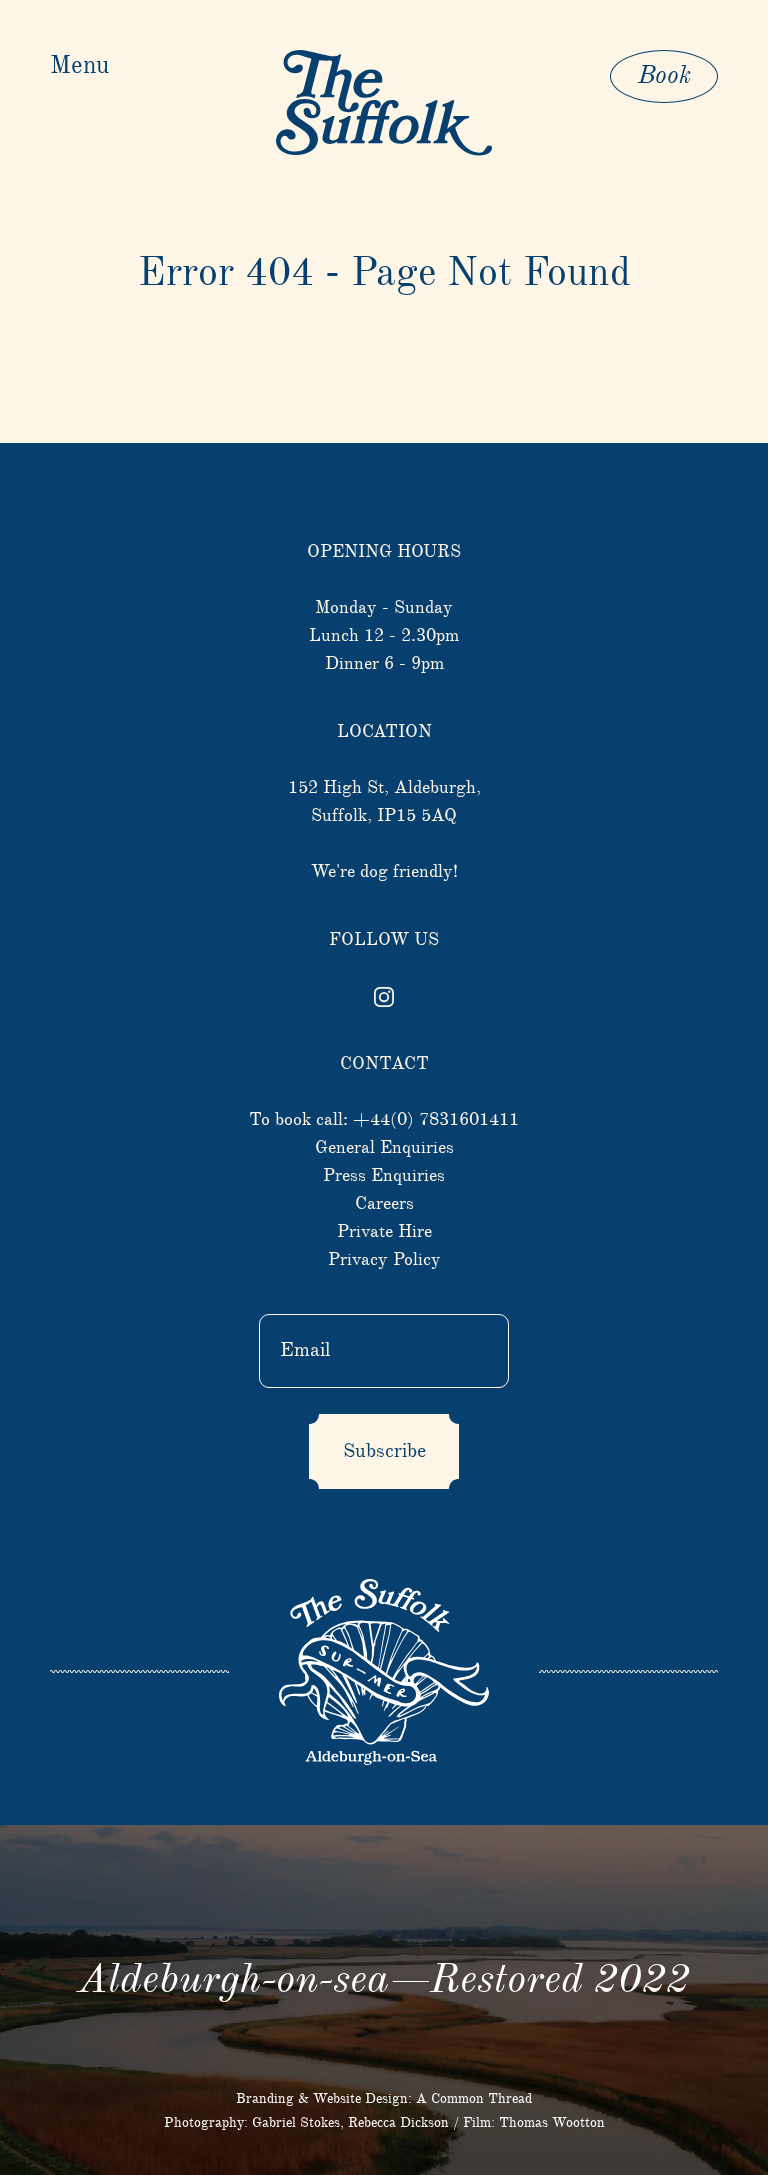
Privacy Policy (384, 1260)
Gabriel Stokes (296, 2123)
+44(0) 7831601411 (436, 1120)
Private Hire (384, 1232)
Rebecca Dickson (398, 2123)
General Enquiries (384, 1148)
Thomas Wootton (552, 2123)
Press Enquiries (384, 1176)
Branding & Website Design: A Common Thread (384, 2099)
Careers (384, 1204)
